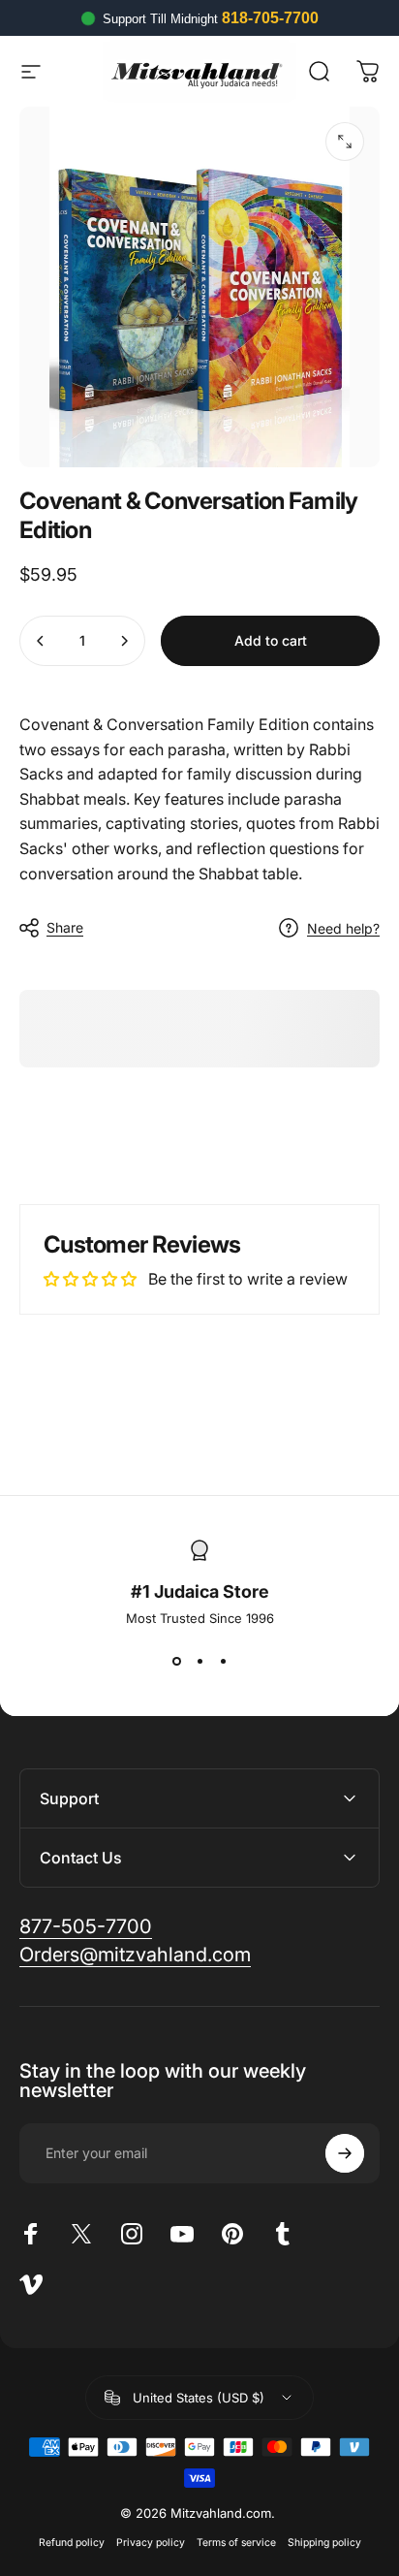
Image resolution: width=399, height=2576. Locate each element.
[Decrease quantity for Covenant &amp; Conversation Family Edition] (41, 641)
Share (65, 927)
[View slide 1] (176, 1661)
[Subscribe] (345, 2153)
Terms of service (236, 2543)
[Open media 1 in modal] (345, 142)
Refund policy (72, 2543)
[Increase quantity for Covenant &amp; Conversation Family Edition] (124, 641)
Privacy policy (151, 2543)
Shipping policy (324, 2543)
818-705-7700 (270, 18)
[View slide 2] (199, 1661)
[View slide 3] (223, 1661)
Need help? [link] (343, 928)
